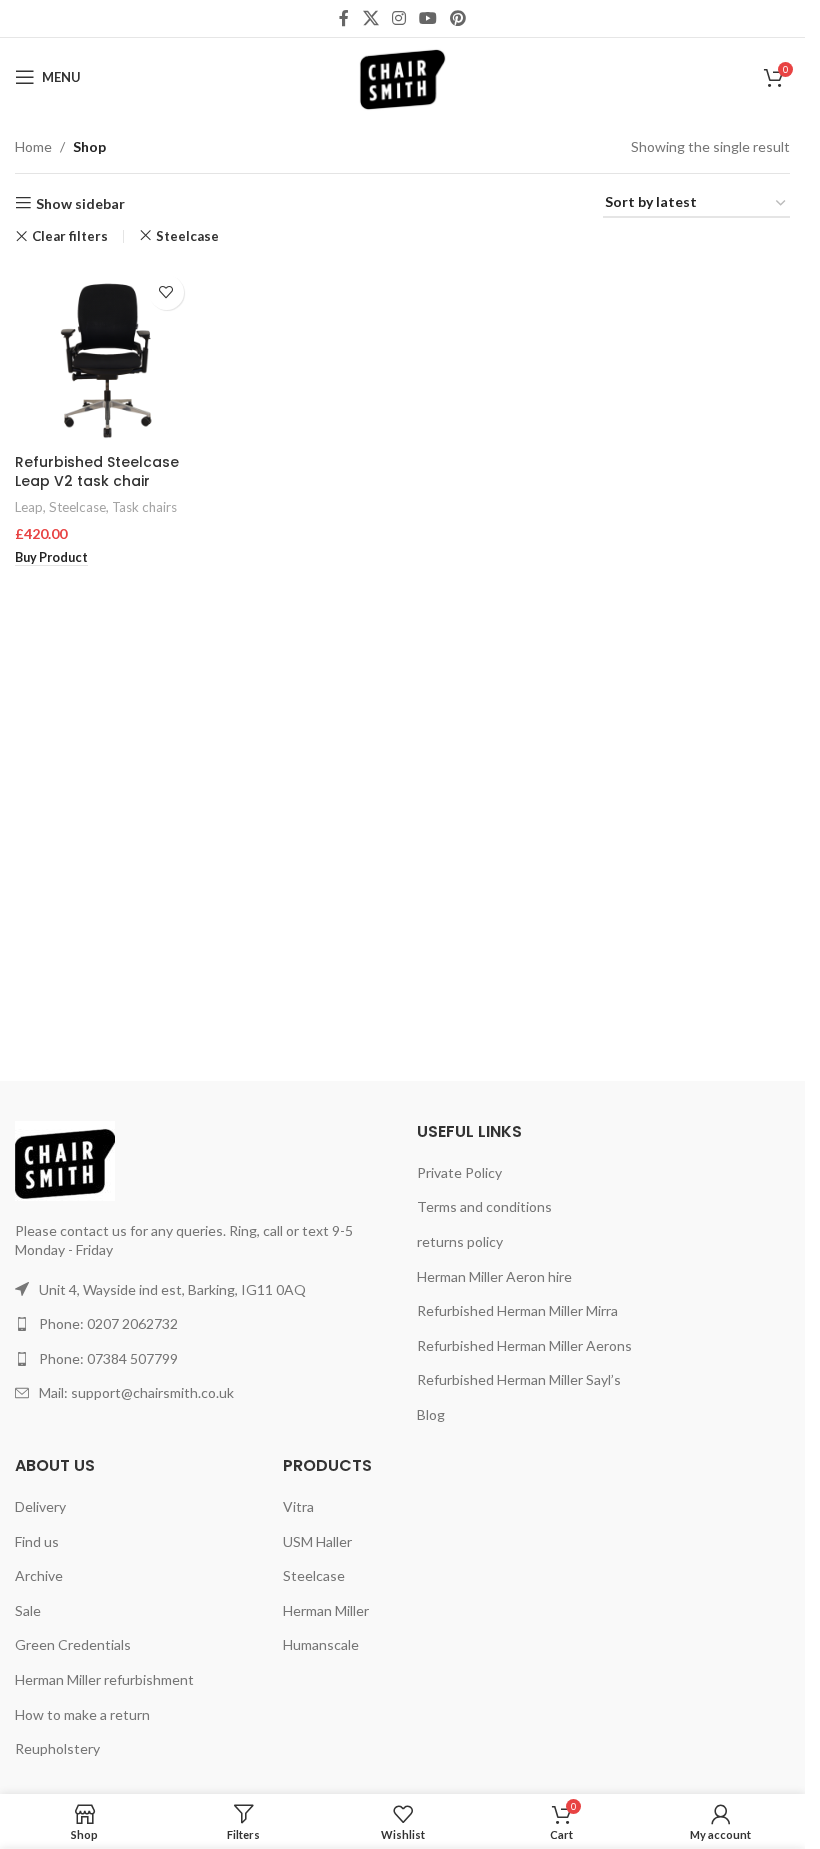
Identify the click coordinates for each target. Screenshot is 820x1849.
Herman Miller (326, 1610)
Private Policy (459, 1172)
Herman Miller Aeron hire (494, 1276)
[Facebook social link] (344, 18)
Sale (28, 1610)
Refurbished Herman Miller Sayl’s (519, 1379)
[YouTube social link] (428, 18)
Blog (431, 1414)
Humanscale (321, 1644)
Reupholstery (57, 1748)
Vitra (298, 1506)
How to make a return (82, 1714)
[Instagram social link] (398, 18)
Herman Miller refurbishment (104, 1679)
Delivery (40, 1506)
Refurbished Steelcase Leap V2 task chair (97, 472)
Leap (29, 507)
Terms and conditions (484, 1206)
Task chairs (144, 507)
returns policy (460, 1241)
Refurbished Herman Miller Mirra (517, 1310)
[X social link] (370, 18)
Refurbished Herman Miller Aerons (524, 1345)
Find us (37, 1541)
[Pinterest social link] (458, 18)
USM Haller (317, 1541)
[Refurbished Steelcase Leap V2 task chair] (104, 354)
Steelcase (187, 236)
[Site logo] (403, 75)
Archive (39, 1575)
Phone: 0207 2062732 (108, 1323)
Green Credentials (73, 1644)
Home (33, 146)
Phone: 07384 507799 (108, 1358)
